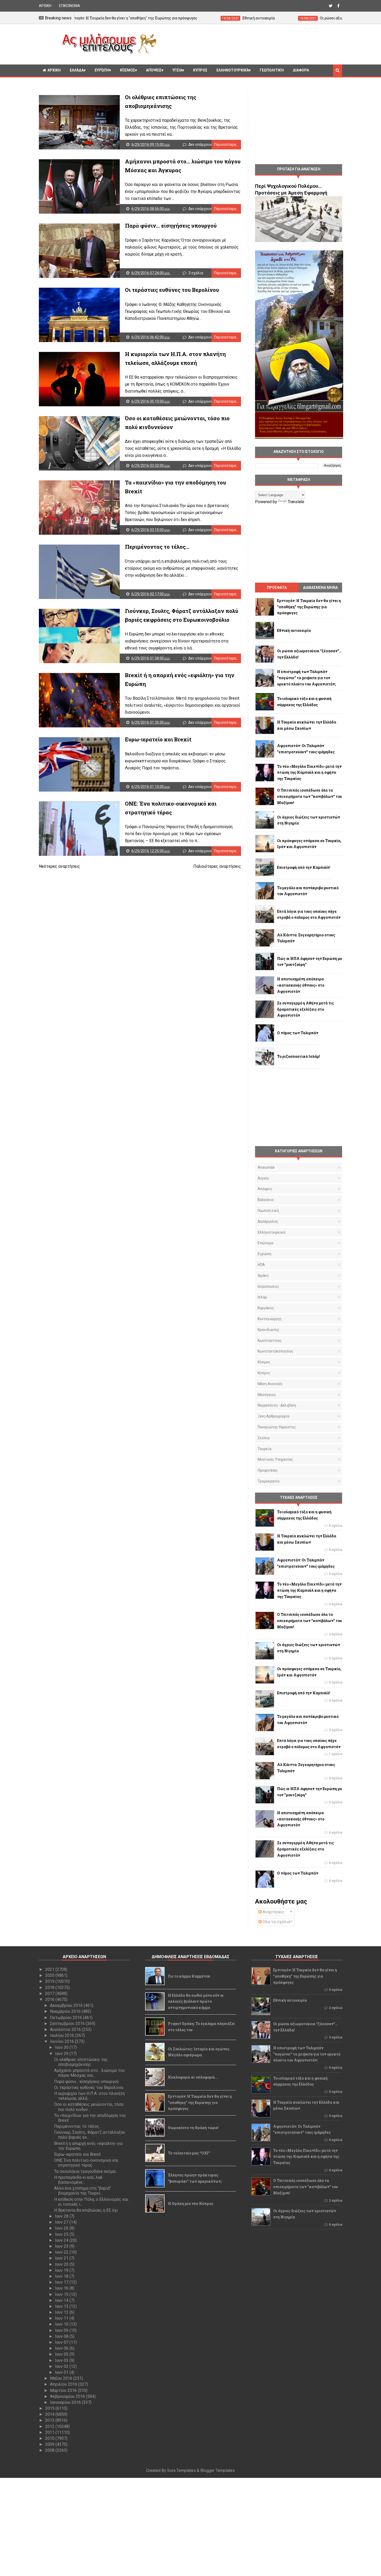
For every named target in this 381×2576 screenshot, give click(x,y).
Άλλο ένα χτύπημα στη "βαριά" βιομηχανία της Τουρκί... (83, 2191)
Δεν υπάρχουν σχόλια (206, 144)
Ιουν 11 (62, 2318)
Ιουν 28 (62, 2216)
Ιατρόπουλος (268, 1286)
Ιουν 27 (62, 2222)
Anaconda (266, 1167)
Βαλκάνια (266, 1200)
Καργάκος (266, 1308)
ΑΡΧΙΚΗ (45, 6)
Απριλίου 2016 (64, 2384)
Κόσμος (128, 70)
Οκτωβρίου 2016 (66, 2018)
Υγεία (177, 70)
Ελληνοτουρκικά (233, 70)
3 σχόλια (196, 273)
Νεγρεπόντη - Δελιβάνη (277, 1405)
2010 (50, 2438)
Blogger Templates (218, 2470)
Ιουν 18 (62, 2276)
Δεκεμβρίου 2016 (67, 2005)
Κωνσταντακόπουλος (276, 1351)
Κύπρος (264, 1373)
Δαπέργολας (268, 1221)
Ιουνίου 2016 (62, 2041)
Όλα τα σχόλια (276, 1922)
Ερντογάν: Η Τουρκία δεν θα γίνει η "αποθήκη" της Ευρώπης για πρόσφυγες (200, 2103)
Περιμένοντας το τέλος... (157, 547)
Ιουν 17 (62, 2282)
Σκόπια (264, 1438)
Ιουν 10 (62, 2324)
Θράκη (263, 1276)
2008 (50, 2450)
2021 (50, 1969)
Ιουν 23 (62, 2246)
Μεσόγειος (267, 1395)
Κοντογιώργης (270, 1319)
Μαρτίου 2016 (64, 2390)
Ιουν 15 (62, 2294)
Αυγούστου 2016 (66, 2029)
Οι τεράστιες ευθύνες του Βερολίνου (172, 290)
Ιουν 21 (62, 2258)
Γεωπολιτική (272, 70)
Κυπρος (200, 70)
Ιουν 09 (62, 2330)
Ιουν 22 (62, 2252)
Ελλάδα (77, 70)
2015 (50, 2408)
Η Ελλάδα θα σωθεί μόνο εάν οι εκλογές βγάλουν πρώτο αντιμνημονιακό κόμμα (196, 2002)
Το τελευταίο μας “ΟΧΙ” (189, 2153)
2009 (50, 2444)
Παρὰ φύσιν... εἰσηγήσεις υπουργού (171, 226)
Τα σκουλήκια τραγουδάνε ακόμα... (86, 2171)
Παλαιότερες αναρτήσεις (217, 866)
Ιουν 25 (62, 2234)
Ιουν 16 (62, 2288)
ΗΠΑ (261, 1265)
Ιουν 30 (62, 2047)
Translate (296, 502)
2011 (50, 2432)
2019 (50, 1981)
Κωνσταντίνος (270, 1341)
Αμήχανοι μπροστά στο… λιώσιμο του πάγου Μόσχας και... (89, 2073)
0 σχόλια (336, 1526)
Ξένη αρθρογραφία (273, 1416)
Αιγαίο (263, 1178)
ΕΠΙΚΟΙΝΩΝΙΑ (70, 6)
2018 (50, 1988)
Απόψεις (154, 70)
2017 (50, 1993)
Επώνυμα (265, 1243)
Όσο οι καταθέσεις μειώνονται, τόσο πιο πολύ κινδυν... (89, 2107)
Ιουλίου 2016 (63, 2035)
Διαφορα (301, 70)
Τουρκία (264, 1449)
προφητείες (268, 1470)
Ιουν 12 (62, 2312)
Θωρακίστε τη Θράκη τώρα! (193, 2128)
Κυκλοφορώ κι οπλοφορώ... (193, 2077)
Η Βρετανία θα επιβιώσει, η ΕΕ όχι (86, 2210)
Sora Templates (181, 2470)
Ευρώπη (102, 70)
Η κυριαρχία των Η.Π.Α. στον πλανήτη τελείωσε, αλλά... (89, 2096)
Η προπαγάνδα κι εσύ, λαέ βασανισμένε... (78, 2180)
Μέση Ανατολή (270, 1384)
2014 (50, 2414)
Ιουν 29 (62, 2054)
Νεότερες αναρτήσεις (59, 866)
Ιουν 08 (62, 2336)
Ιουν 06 (62, 2348)
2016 (50, 1999)
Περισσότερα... (226, 144)
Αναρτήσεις (273, 1912)
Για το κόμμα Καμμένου (189, 1976)
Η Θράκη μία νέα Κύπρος (191, 2204)
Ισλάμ (262, 1297)
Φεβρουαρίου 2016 (68, 2396)
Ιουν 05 (62, 2354)
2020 (50, 1975)
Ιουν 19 (62, 2270)
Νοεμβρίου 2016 (66, 2011)
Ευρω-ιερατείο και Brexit (158, 739)
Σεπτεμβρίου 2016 (68, 2024)
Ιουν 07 (62, 2342)
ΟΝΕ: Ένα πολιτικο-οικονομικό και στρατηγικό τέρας (86, 2163)
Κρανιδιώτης (269, 1330)
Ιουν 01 (62, 2372)
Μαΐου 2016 (62, 2378)
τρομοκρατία (269, 1481)
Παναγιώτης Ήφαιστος (277, 1427)
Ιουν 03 (62, 2360)
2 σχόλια (336, 1634)
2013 (50, 2420)
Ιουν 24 (62, 2240)
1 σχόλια (336, 1754)
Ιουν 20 (62, 2264)
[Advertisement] (251, 44)
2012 (50, 2426)
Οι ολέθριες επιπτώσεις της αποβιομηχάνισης (81, 2062)
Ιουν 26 (62, 2228)
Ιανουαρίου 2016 (66, 2402)
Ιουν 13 (62, 2306)
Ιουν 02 (62, 2366)
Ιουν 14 (62, 2300)
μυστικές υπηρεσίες (275, 1459)
